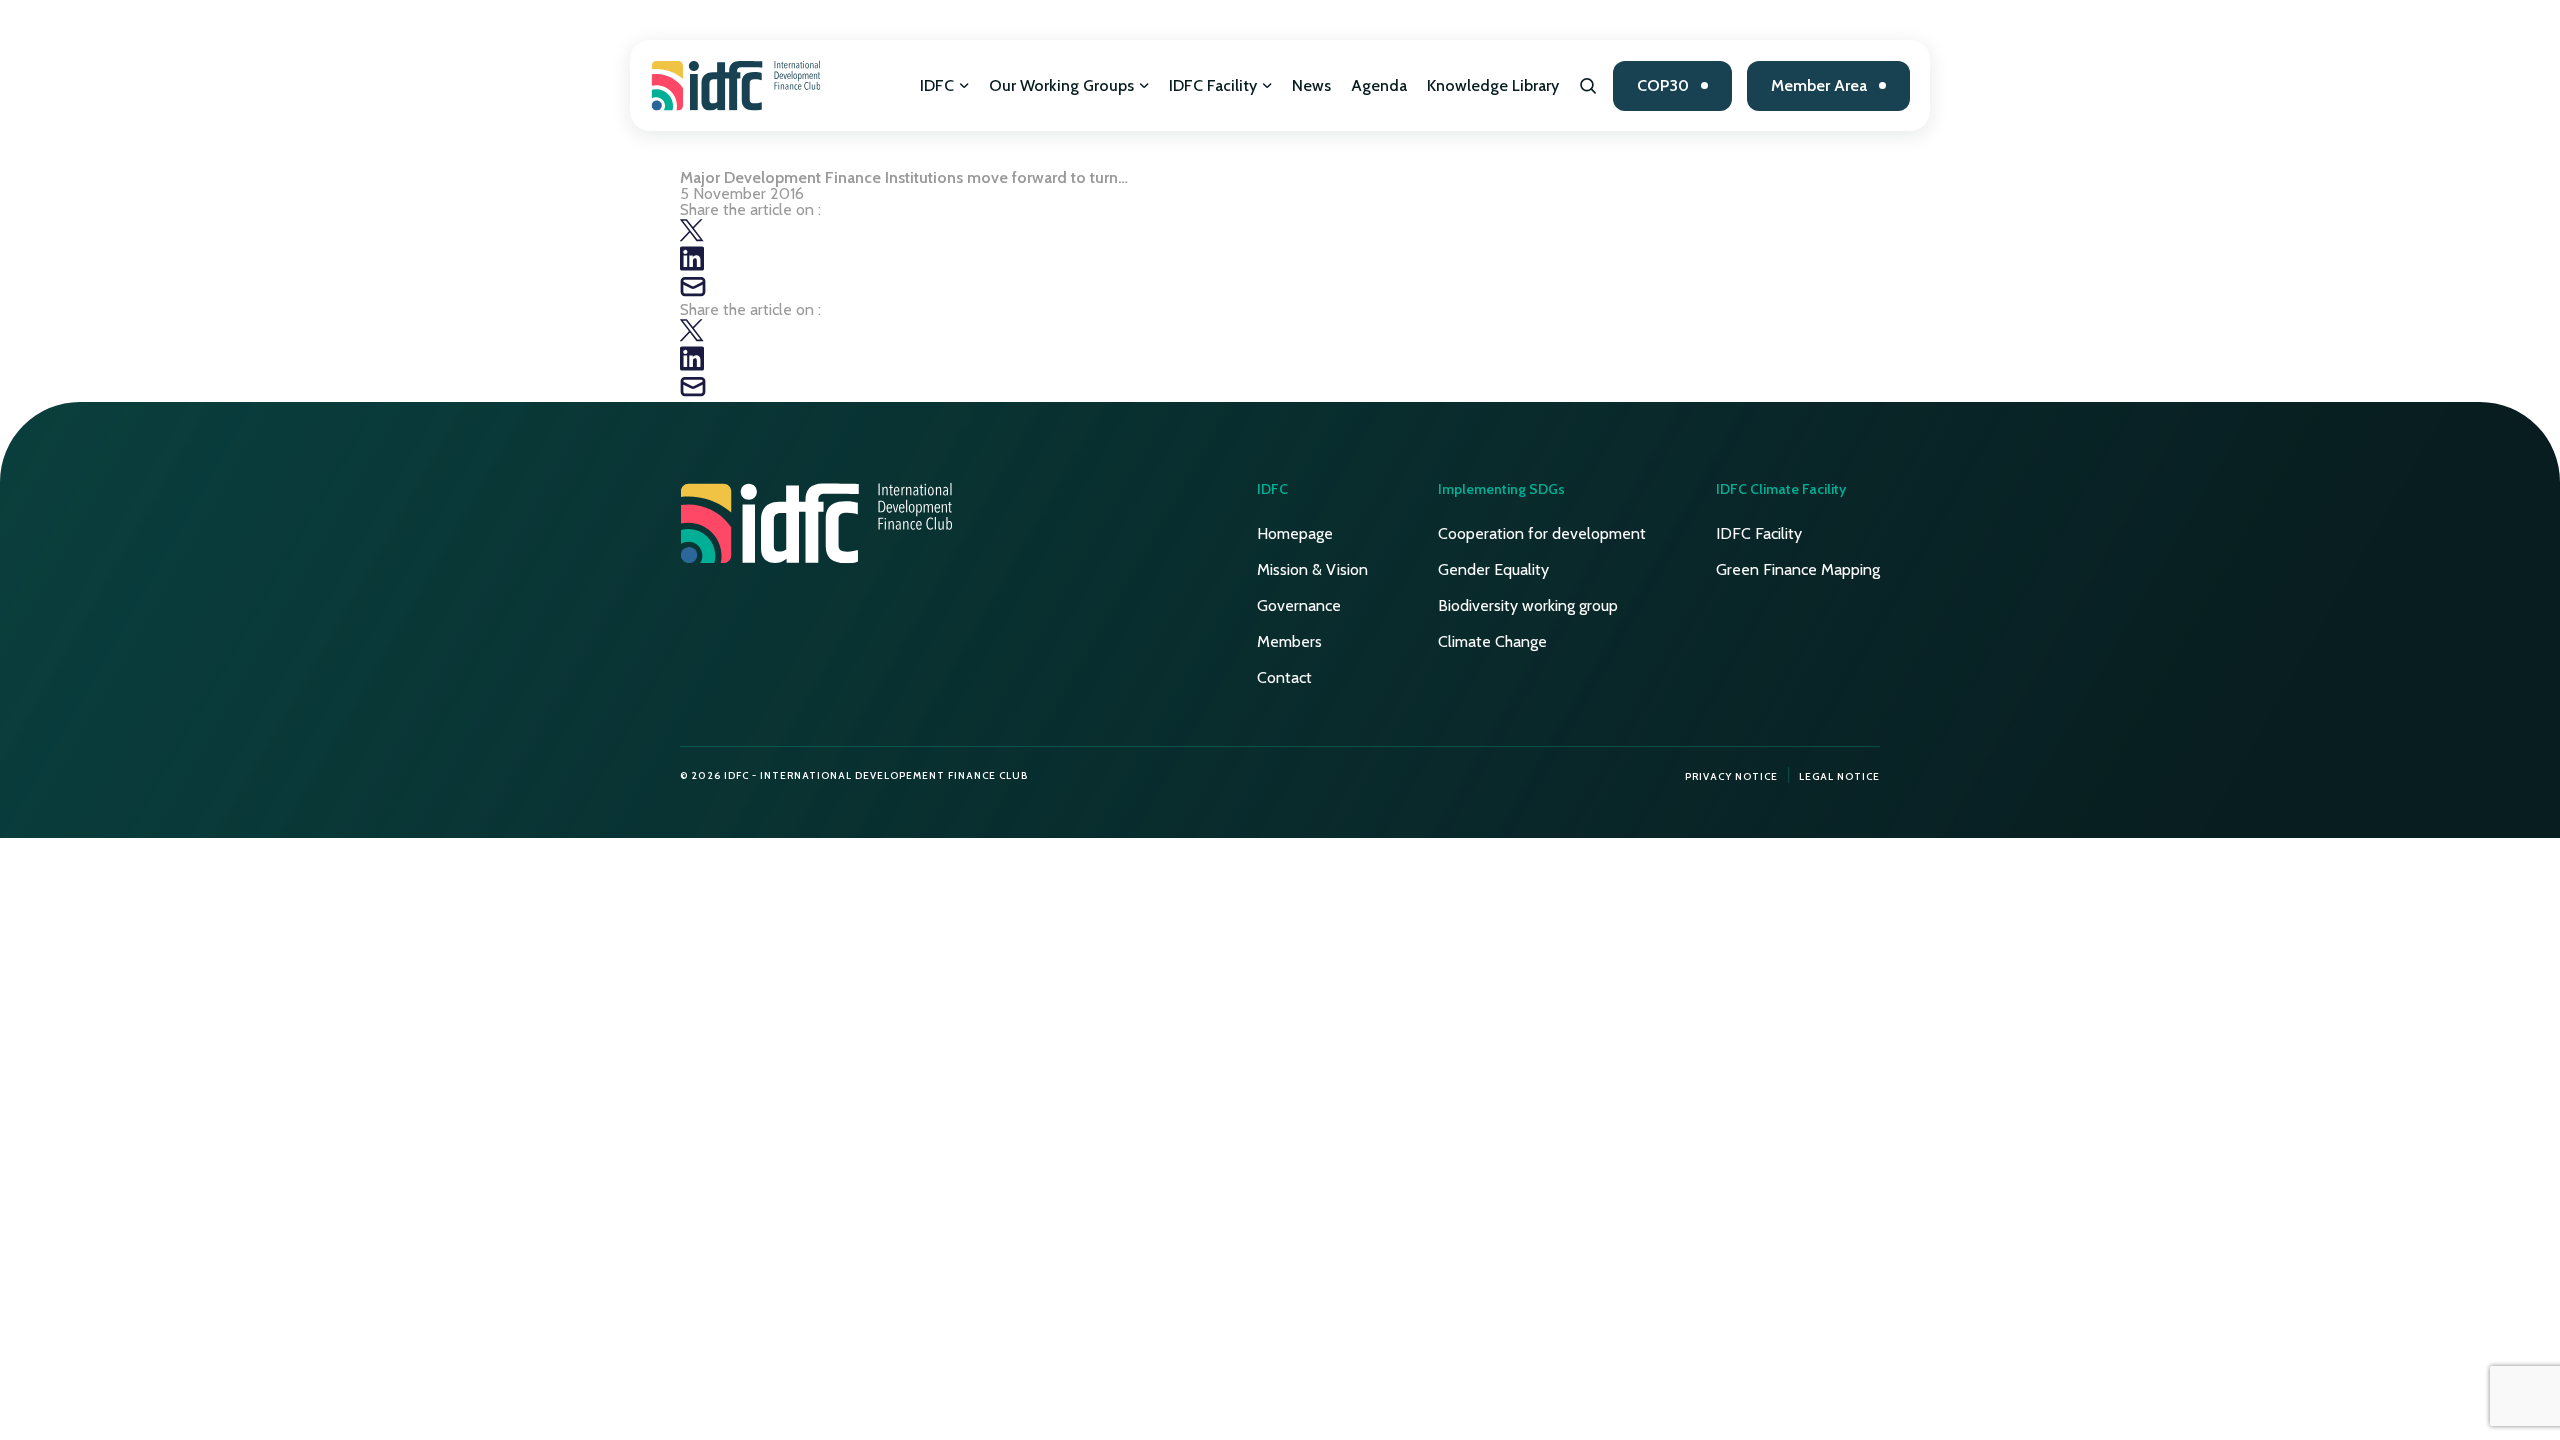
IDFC (937, 85)
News (1311, 85)
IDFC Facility (1213, 85)
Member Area (1819, 85)
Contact (1284, 677)
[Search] (1588, 86)
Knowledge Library (1493, 85)
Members (1289, 641)
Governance (1299, 605)
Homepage (1295, 533)
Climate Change (1492, 641)
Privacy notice (1731, 776)
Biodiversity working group (1528, 605)
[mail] (693, 293)
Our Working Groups (1061, 85)
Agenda (1379, 85)
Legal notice (1839, 776)
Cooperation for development (1542, 533)
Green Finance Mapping (1798, 569)
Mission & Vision (1312, 569)
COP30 (1663, 85)
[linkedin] (692, 265)
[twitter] (692, 237)
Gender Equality (1493, 569)
